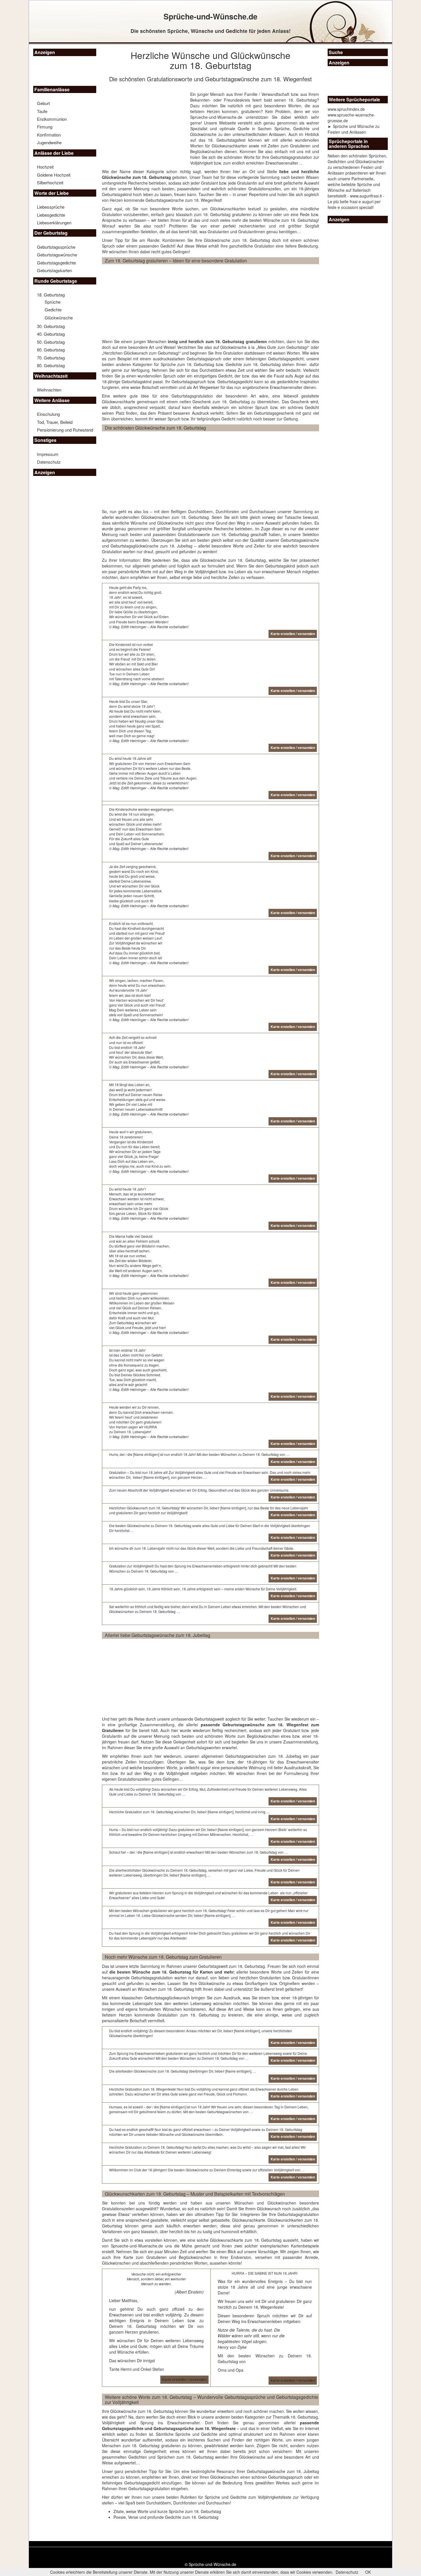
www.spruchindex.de (346, 109)
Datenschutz (49, 462)
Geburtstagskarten (54, 270)
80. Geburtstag (51, 365)
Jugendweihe (49, 142)
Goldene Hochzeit (54, 175)
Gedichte (53, 310)
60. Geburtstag (51, 350)
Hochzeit (45, 167)
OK (368, 2572)
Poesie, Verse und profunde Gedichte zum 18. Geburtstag (166, 2517)
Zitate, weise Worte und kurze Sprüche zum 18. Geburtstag (167, 2511)
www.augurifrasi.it (366, 196)
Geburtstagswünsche (57, 255)
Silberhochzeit (50, 182)
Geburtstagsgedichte (56, 263)
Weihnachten (49, 390)
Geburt (43, 103)
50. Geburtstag (51, 342)
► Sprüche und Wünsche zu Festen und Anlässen (354, 129)
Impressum (48, 454)
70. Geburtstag (51, 358)
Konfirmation (49, 135)
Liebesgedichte (51, 215)
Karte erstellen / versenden (184, 2379)
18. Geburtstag (51, 295)
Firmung (45, 127)
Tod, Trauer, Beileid (55, 422)
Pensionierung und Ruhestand (65, 430)
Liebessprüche (51, 207)
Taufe (42, 111)
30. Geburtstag (51, 326)
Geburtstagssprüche (56, 247)
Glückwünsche (59, 318)
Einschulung (48, 414)
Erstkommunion (52, 119)
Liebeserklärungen (54, 223)
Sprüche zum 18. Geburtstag (188, 364)
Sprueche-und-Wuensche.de (216, 117)
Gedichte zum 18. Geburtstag (253, 364)
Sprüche (53, 302)
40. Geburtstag (51, 334)
